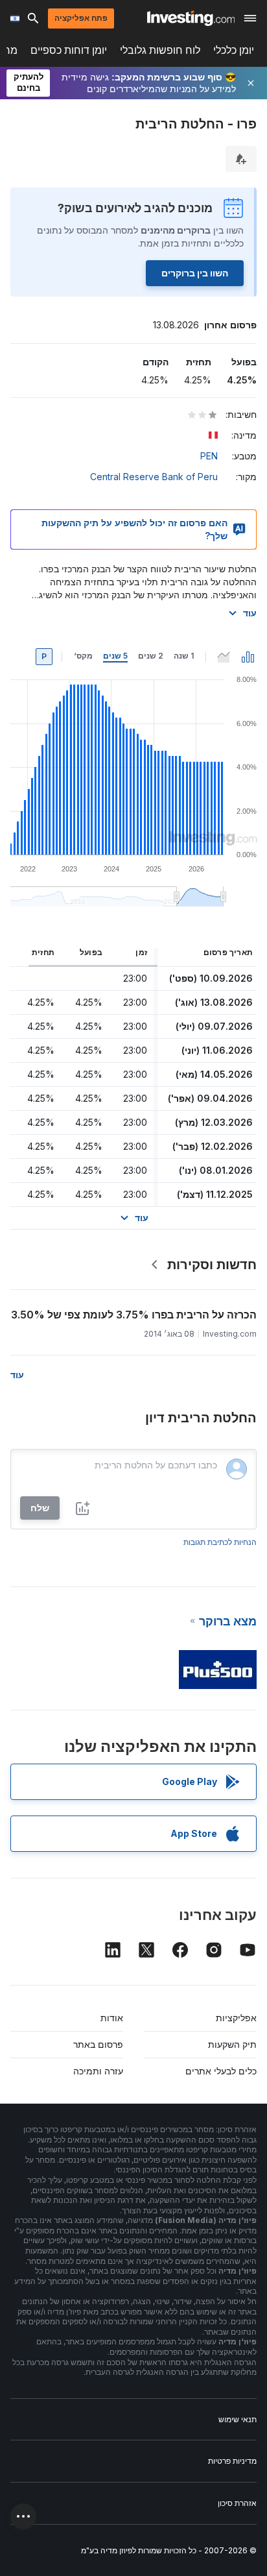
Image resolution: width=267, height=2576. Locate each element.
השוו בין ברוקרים (195, 273)
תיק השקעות (232, 2044)
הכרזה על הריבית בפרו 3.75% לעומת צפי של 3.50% (134, 1315)
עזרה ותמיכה (98, 2071)
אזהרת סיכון (237, 2503)
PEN (209, 456)
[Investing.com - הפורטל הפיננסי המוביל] (191, 18)
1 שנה (184, 656)
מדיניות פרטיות (232, 2461)
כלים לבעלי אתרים (221, 2071)
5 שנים (115, 656)
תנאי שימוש (238, 2419)
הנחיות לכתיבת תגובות (220, 1542)
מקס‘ (83, 656)
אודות (112, 2018)
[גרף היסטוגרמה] (248, 657)
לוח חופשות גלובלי (160, 50)
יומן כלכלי (234, 50)
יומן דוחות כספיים (69, 50)
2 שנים (151, 656)
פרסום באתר (98, 2044)
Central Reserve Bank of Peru (154, 477)
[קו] (224, 657)
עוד (250, 613)
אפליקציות (236, 2018)
